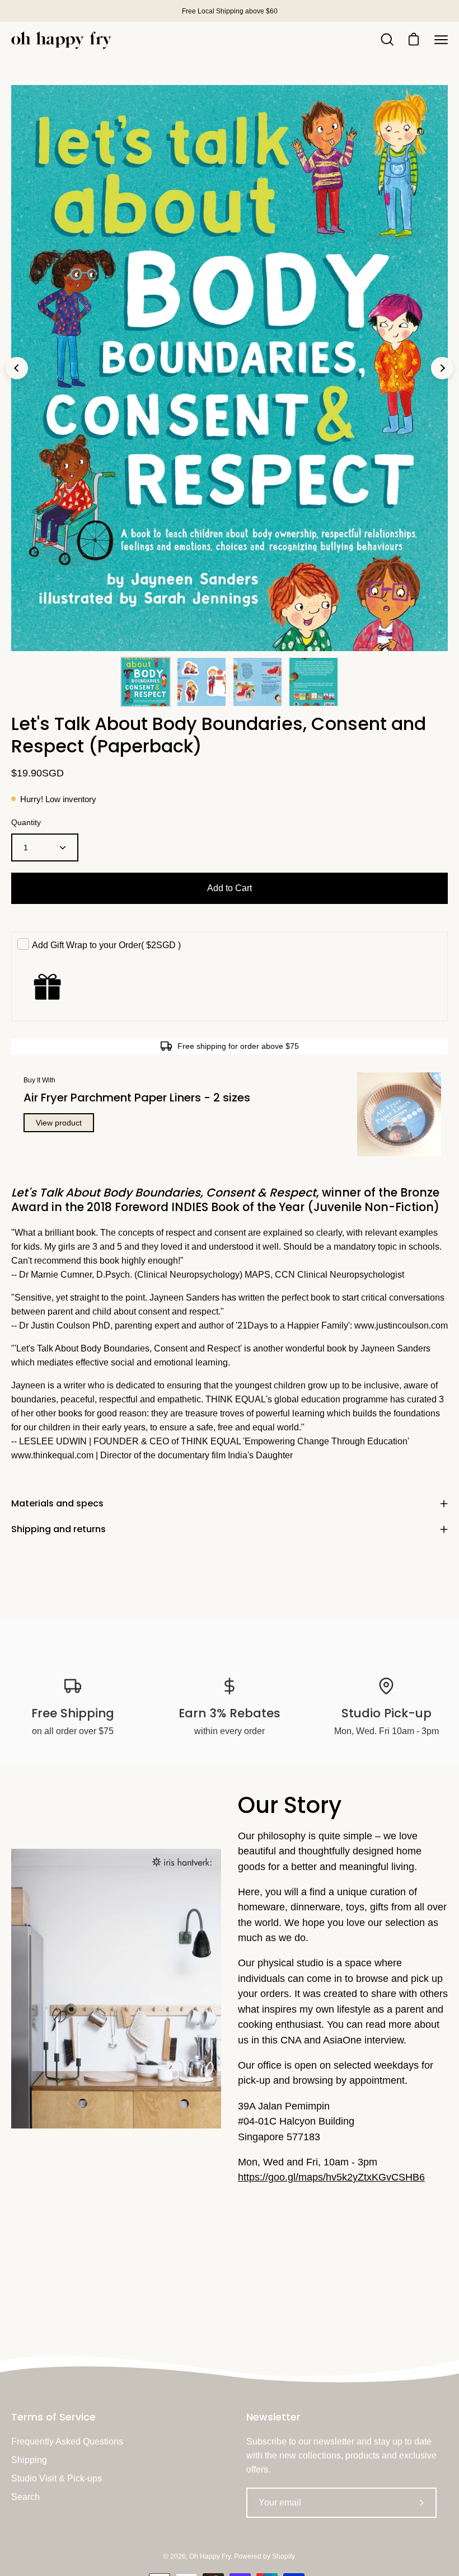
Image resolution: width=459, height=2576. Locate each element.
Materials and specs (57, 1503)
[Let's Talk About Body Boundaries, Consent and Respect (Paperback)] (146, 682)
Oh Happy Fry (210, 2556)
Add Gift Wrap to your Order (106, 945)
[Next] (442, 368)
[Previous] (17, 368)
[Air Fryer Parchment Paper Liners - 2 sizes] (399, 1114)
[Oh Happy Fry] (62, 40)
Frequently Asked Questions (67, 2441)
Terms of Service (53, 2417)
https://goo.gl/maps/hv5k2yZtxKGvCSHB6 (331, 2177)
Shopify (283, 2556)
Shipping (29, 2460)
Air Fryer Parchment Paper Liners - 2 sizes (137, 1098)
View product (59, 1123)
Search (25, 2497)
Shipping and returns (58, 1529)
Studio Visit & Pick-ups (57, 2478)
